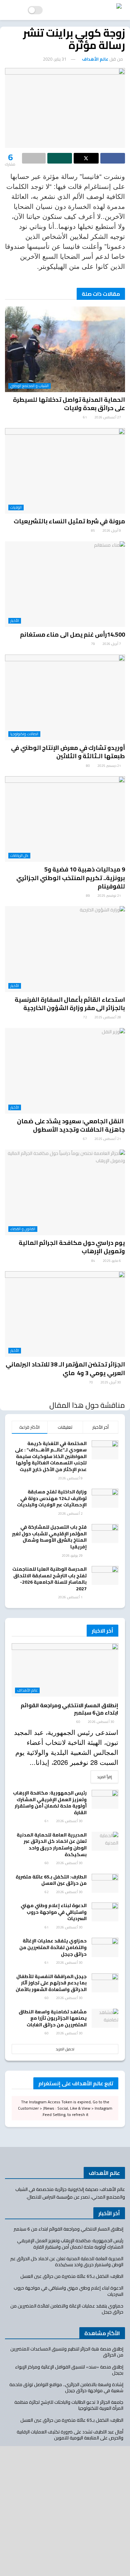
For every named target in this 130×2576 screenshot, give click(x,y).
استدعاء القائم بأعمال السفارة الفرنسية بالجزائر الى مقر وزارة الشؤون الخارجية (70, 1004)
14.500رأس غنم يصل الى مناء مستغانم (72, 634)
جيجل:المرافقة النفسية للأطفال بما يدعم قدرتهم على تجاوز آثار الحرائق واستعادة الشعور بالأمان (51, 1983)
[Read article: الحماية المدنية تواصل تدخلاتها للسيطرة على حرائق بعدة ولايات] (65, 349)
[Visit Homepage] (89, 10)
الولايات (16, 508)
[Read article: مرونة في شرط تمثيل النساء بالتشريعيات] (65, 471)
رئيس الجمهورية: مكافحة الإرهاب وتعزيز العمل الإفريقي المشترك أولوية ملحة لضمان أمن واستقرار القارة (50, 1803)
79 (93, 644)
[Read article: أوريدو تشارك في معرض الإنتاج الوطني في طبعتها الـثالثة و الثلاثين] (65, 697)
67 (85, 1139)
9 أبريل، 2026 (112, 530)
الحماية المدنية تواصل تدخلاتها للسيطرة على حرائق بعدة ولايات (69, 404)
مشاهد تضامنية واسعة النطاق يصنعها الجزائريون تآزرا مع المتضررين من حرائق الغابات (53, 2018)
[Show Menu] (11, 10)
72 (85, 1017)
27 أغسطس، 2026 (108, 417)
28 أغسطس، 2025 (108, 1017)
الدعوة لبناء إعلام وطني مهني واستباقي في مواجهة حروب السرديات (54, 1912)
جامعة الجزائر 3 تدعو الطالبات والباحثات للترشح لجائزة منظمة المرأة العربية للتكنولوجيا (69, 2405)
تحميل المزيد (65, 2049)
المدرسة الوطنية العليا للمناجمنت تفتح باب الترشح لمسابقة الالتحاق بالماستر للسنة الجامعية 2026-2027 (49, 1579)
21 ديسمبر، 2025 (109, 766)
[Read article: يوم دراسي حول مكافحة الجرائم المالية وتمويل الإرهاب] (65, 1192)
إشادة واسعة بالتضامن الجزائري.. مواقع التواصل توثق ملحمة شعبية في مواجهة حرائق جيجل (66, 2387)
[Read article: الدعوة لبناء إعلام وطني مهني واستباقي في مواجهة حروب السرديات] (105, 1912)
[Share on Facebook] (113, 158)
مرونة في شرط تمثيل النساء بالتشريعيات (69, 521)
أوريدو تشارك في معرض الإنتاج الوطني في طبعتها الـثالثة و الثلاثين (68, 752)
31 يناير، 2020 (55, 59)
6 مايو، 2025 (112, 1261)
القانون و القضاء (23, 1229)
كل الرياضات (19, 856)
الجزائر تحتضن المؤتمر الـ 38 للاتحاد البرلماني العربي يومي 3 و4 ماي (65, 1368)
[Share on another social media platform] (34, 158)
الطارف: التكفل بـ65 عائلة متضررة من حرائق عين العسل (51, 1880)
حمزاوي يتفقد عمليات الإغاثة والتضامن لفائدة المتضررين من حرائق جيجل (53, 1947)
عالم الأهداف (95, 59)
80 (88, 766)
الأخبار (15, 621)
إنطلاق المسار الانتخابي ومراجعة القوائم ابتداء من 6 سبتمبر (69, 1709)
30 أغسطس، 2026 (101, 1722)
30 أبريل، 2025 (111, 1382)
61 (85, 417)
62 (47, 1892)
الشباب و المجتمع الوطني (29, 386)
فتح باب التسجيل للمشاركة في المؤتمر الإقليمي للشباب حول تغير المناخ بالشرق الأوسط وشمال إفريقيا (49, 1537)
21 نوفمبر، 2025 (109, 896)
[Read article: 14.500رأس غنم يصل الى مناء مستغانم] (65, 584)
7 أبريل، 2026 (112, 644)
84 (94, 1261)
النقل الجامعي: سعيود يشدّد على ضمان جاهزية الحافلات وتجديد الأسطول (71, 1125)
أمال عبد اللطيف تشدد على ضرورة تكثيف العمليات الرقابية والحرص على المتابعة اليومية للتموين (70, 2435)
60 (79, 1722)
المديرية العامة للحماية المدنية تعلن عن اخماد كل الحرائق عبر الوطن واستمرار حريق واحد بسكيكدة (52, 1845)
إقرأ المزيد (101, 1777)
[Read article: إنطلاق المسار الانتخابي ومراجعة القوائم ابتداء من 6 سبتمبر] (65, 1670)
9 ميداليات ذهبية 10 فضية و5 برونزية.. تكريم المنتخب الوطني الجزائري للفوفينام (71, 878)
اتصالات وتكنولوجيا (24, 734)
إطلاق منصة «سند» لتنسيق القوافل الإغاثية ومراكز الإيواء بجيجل (69, 2370)
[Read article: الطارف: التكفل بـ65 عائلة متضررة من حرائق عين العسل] (105, 1883)
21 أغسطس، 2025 (108, 1139)
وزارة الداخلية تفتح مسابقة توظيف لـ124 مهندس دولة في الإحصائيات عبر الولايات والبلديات (52, 1498)
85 (93, 530)
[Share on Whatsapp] (60, 158)
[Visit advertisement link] (65, 2511)
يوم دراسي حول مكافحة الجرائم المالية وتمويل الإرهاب (72, 1247)
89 (88, 896)
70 (91, 1382)
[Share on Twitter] (86, 158)
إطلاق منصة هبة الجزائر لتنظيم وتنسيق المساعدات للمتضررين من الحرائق (67, 2352)
